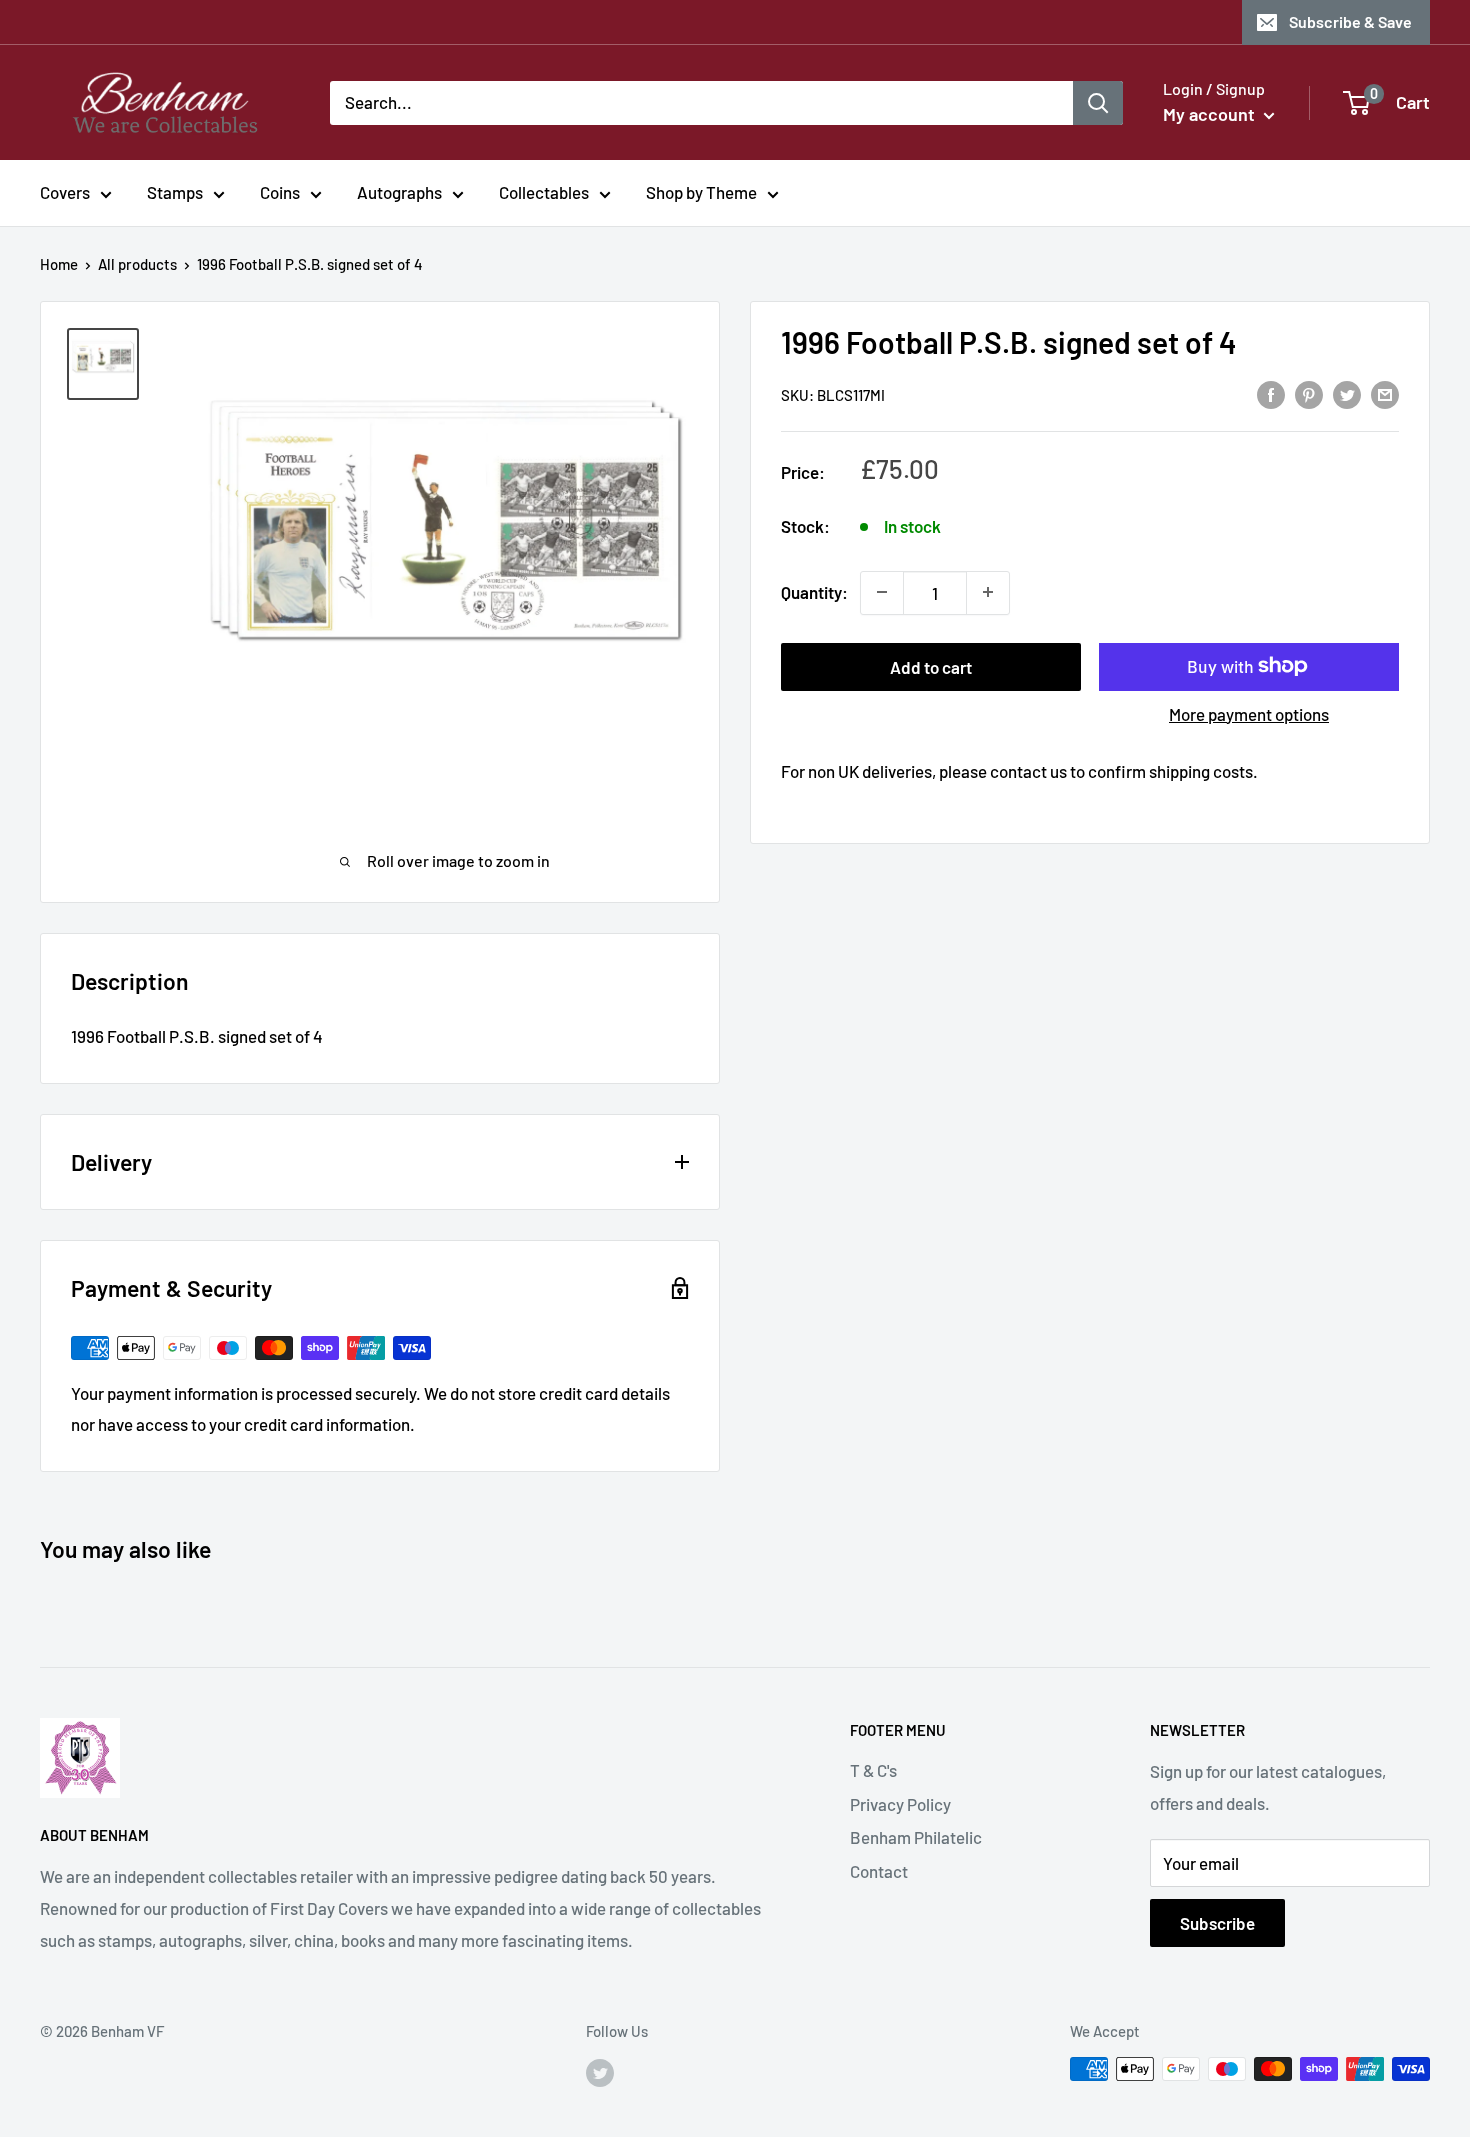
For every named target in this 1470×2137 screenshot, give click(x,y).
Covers (65, 192)
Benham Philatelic (916, 1837)
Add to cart (931, 666)
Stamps (175, 192)
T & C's (873, 1770)
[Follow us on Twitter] (600, 2072)
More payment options (1249, 713)
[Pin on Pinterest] (1309, 393)
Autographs (399, 192)
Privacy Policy (900, 1804)
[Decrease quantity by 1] (882, 592)
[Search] (1098, 102)
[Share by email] (1385, 393)
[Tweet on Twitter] (1347, 393)
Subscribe (1217, 1923)
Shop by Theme (701, 192)
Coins (280, 192)
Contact (879, 1871)
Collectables (544, 192)
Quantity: (814, 591)
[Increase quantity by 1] (988, 592)
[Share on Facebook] (1271, 393)
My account (1211, 114)
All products (137, 264)
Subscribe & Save (1350, 21)
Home (59, 264)
